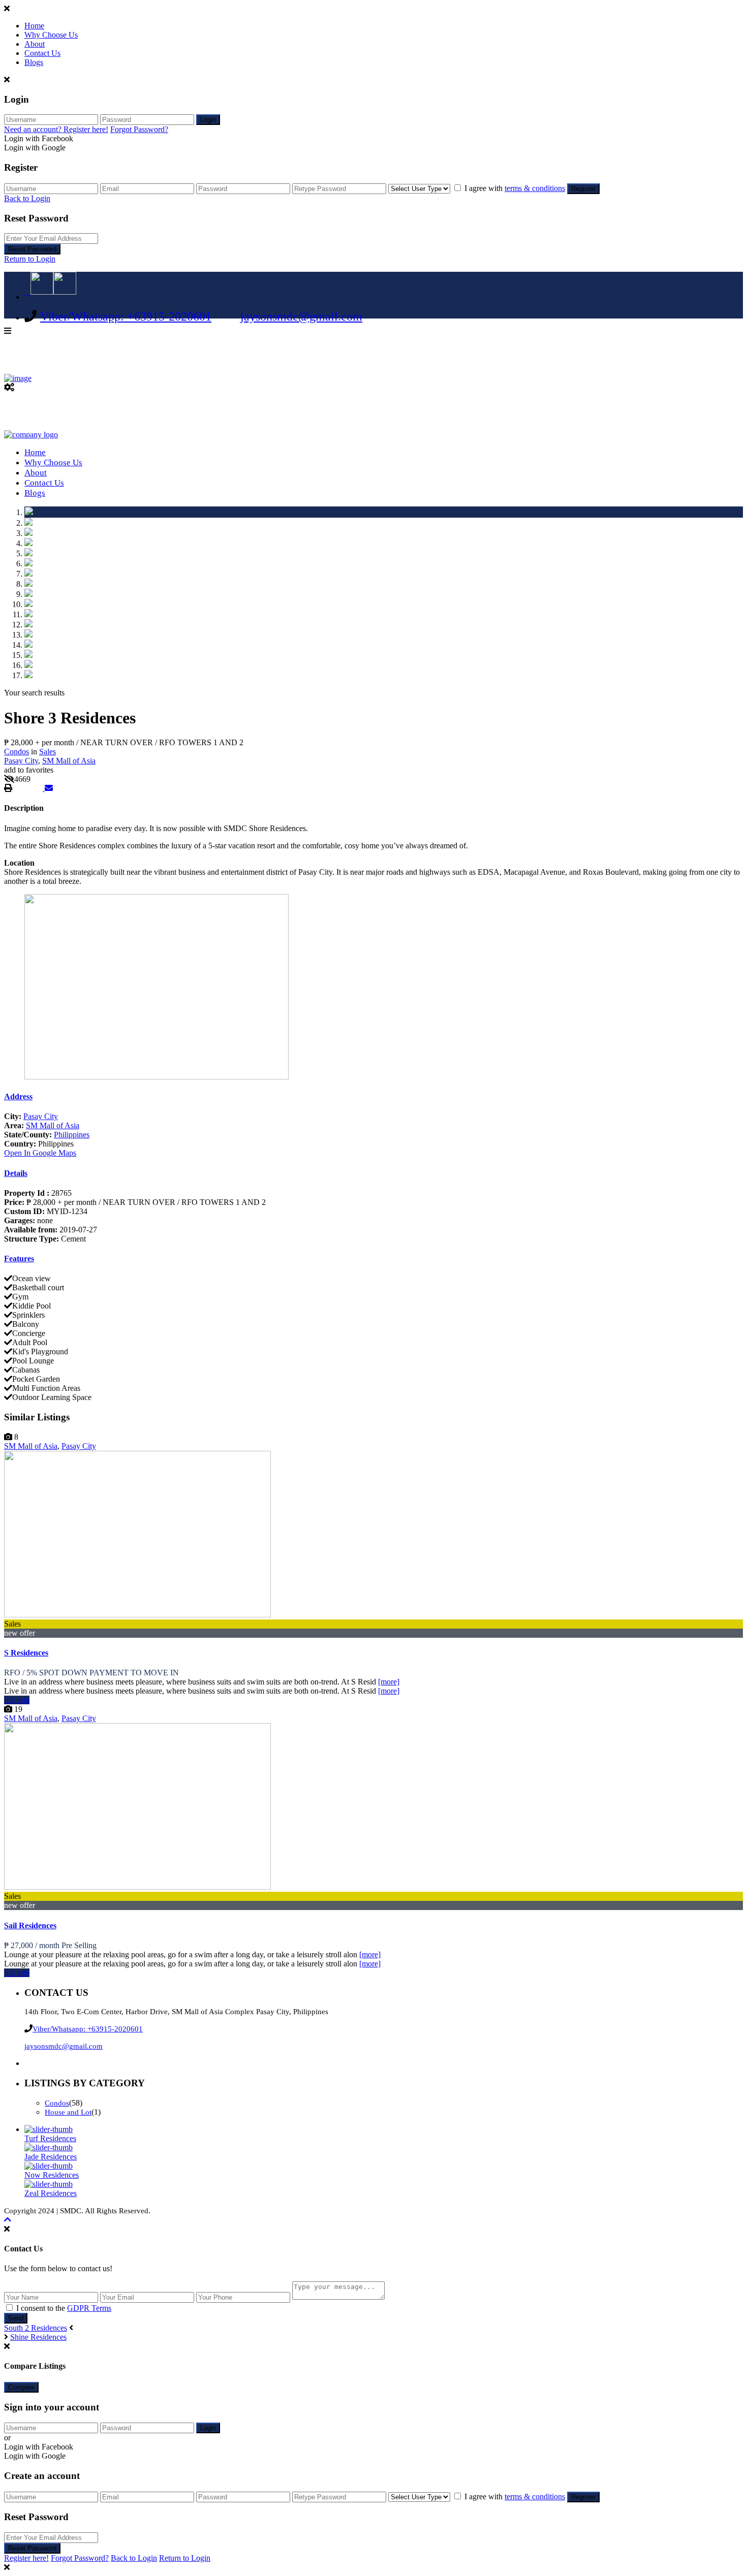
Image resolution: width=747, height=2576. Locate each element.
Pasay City (21, 761)
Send (16, 2318)
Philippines (72, 1135)
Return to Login (30, 259)
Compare (21, 2387)
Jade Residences (51, 2157)
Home (34, 26)
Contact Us (42, 53)
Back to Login (27, 198)
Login (208, 120)
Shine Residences (38, 2337)
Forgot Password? (139, 129)
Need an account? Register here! (56, 129)
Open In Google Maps (40, 1153)
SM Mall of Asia (69, 761)
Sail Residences (30, 1926)
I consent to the (64, 2308)
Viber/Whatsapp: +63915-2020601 (126, 316)
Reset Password (32, 249)
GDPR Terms (89, 2308)
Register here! (26, 2558)
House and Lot (68, 2112)
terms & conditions (535, 188)
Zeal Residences (51, 2193)
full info (17, 1700)
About (35, 44)
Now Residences (52, 2175)
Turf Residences (50, 2138)
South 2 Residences (36, 2328)
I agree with (515, 188)
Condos (17, 752)
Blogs (34, 62)
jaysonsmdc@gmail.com (301, 316)
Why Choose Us (51, 35)
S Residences (26, 1653)
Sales (48, 752)
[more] (389, 1682)
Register (583, 189)
